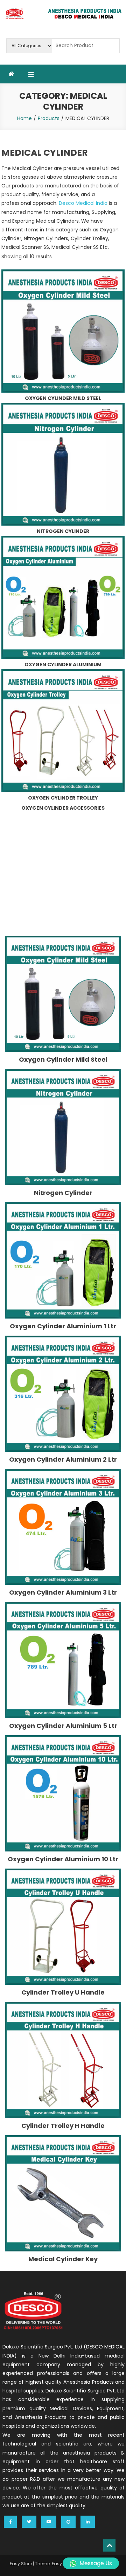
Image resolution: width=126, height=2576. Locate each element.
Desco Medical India (83, 203)
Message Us (96, 2563)
